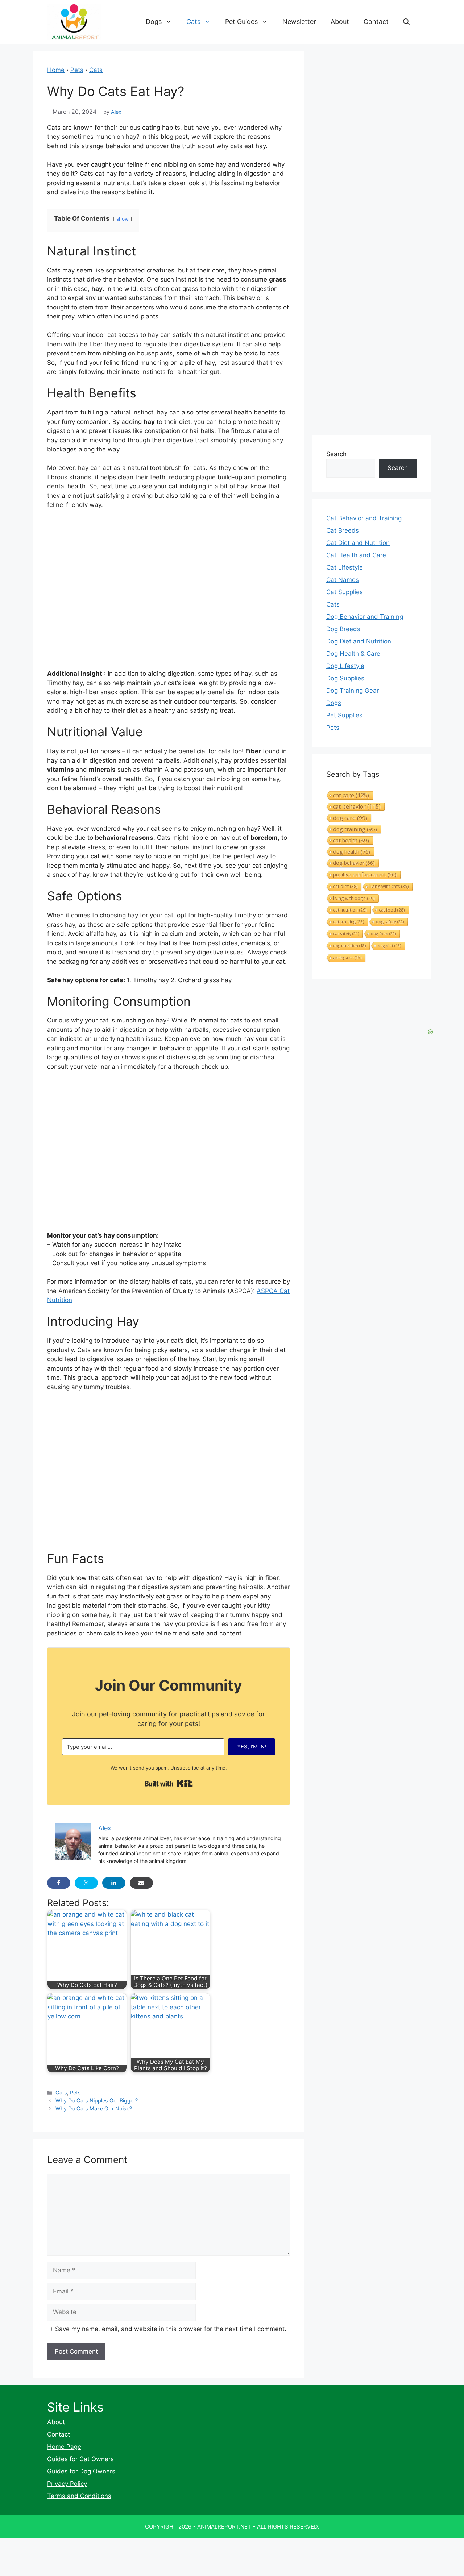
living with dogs (354, 898)
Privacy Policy (67, 2484)
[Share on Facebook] (59, 1883)
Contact (376, 22)
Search (336, 454)
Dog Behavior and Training (365, 617)
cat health (351, 840)
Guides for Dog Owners (81, 2471)
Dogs (154, 22)
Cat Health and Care (356, 555)
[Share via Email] (141, 1883)
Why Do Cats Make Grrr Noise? (94, 2108)
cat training (349, 922)
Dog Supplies (345, 678)
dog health (352, 851)
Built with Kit (169, 1784)
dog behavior (354, 863)
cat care (351, 795)
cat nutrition (350, 910)
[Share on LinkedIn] (114, 1883)
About (340, 22)
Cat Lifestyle (345, 567)
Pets (77, 70)
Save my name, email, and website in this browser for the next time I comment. (171, 2329)
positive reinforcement (365, 874)
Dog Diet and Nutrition (359, 641)
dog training (355, 829)
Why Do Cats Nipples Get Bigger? (97, 2100)
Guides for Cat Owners (80, 2459)
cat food (392, 910)
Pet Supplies (344, 715)
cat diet (345, 886)
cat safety (346, 933)
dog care (350, 818)
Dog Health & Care (353, 654)
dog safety (390, 922)
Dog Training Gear (353, 691)
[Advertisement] (169, 1474)
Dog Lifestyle (345, 666)
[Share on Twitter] (86, 1883)
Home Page (64, 2447)
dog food (383, 933)
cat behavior (357, 806)
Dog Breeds (343, 629)
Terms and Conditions (79, 2496)
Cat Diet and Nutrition (358, 543)
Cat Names (343, 580)
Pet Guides (241, 22)
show (123, 219)
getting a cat (347, 958)
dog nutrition (349, 946)
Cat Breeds (343, 530)
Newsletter (299, 22)
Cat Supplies (345, 592)
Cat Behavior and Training (364, 518)
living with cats (389, 886)
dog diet (389, 946)
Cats (193, 22)
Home (56, 70)
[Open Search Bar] (406, 22)
